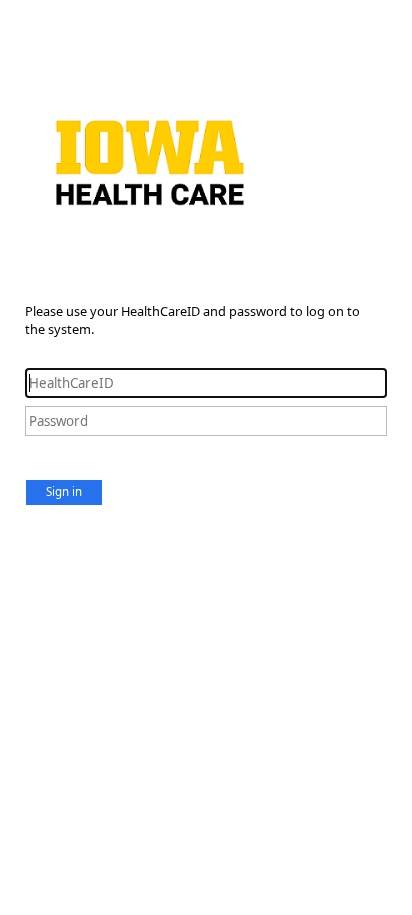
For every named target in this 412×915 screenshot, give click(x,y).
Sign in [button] (64, 491)
